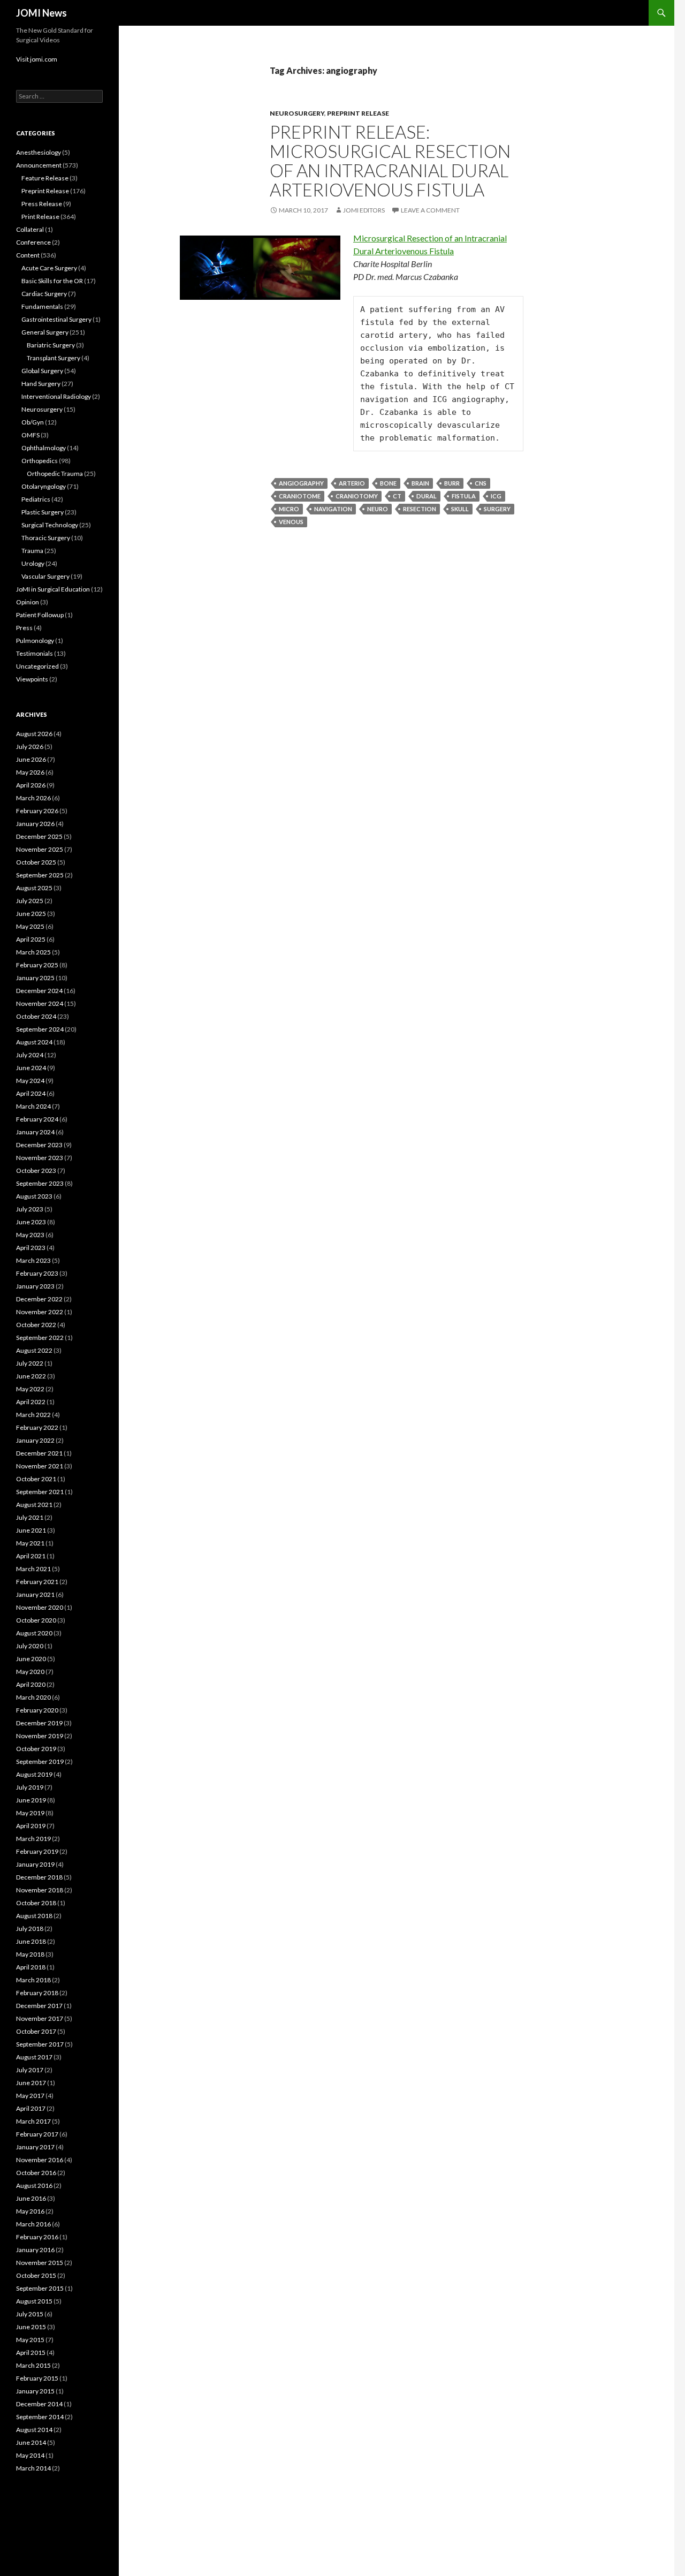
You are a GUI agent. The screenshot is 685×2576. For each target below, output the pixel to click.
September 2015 (40, 2288)
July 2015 (30, 2314)
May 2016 (30, 2211)
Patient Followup (40, 615)
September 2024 (40, 1029)
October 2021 (36, 1479)
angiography (301, 483)
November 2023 (40, 1158)
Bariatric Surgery (51, 345)
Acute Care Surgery (49, 268)
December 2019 (39, 1723)
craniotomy (357, 496)
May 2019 (30, 1813)
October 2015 (36, 2275)
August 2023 (34, 1196)
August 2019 (34, 1774)
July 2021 (30, 1517)
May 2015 (30, 2340)
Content (28, 255)
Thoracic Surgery (46, 538)
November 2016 (40, 2160)
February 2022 (37, 1427)
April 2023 (31, 1248)
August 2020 (34, 1633)
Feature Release (45, 178)
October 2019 (36, 1749)
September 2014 (40, 2417)
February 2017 (37, 2134)
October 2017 (36, 2031)
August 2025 (34, 888)
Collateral (30, 229)
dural (427, 496)
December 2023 (39, 1145)
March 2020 (33, 1697)
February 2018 (37, 1993)
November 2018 (40, 1890)
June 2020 (31, 1659)
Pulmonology (35, 641)
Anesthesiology (39, 152)
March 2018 (33, 1980)
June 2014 (31, 2442)
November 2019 (40, 1736)
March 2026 (33, 798)
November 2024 (40, 1003)
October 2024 (36, 1016)
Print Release (40, 217)
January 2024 (35, 1132)
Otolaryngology (44, 486)
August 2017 (34, 2057)
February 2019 (37, 1851)
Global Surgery (42, 371)
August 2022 (34, 1350)
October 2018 (36, 1903)
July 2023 (30, 1209)
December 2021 (39, 1453)
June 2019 (31, 1800)
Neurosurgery (297, 113)
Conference (33, 242)
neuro (378, 509)
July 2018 (30, 1929)
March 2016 (33, 2224)
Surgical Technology (50, 525)
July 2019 (30, 1787)
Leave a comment (430, 210)
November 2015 (40, 2263)
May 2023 (30, 1235)
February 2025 (37, 965)
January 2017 (35, 2147)
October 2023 (36, 1170)
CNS (481, 483)
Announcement (39, 165)
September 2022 (40, 1338)
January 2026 (35, 824)
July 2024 (30, 1055)
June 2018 (31, 1941)
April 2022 (31, 1402)
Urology (33, 563)
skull (460, 509)
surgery (497, 509)
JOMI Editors (364, 210)
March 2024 (33, 1106)
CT (397, 496)
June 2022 (31, 1376)
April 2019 (31, 1826)
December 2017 (39, 2006)
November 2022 (40, 1312)
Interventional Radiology (56, 396)
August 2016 (34, 2185)
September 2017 (40, 2044)
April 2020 (31, 1684)
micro (289, 509)
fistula (464, 496)
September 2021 (40, 1492)
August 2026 (34, 734)
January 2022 (35, 1440)
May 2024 (30, 1081)
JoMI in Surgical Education (53, 589)
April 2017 (31, 2108)
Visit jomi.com (37, 59)
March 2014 (33, 2468)
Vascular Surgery (45, 576)
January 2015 (35, 2391)
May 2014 (30, 2455)
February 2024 (37, 1119)
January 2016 (35, 2250)
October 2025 (36, 862)
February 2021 (37, 1582)
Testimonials (35, 653)
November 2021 (40, 1466)
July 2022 (30, 1363)
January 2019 (35, 1864)
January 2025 (35, 978)
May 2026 (30, 772)
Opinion (28, 602)
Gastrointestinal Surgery (56, 319)
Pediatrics (36, 499)
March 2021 (33, 1569)
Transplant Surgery (54, 358)
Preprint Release (358, 113)
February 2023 (37, 1273)
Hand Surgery (41, 384)
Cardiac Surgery (44, 294)
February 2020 (37, 1710)
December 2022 (39, 1299)
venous (291, 522)
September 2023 (40, 1183)
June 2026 (31, 759)
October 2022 (36, 1325)
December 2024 (39, 991)
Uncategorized (37, 666)
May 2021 (30, 1543)
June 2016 (31, 2198)
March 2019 (33, 1839)
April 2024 (31, 1093)
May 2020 (30, 1672)
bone (388, 483)
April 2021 (31, 1556)
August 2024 (34, 1042)
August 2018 (34, 1916)
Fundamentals (42, 306)
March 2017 (33, 2121)
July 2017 (30, 2070)
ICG (496, 496)
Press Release (42, 204)
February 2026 (37, 811)
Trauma (32, 551)
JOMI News (41, 13)
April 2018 (31, 1967)
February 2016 (37, 2237)
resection (420, 509)
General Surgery (45, 332)
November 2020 (40, 1607)
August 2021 (34, 1505)
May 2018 (30, 1954)
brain (420, 483)
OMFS (31, 435)
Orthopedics (40, 461)
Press (24, 628)
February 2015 (37, 2378)
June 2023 (31, 1222)
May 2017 (30, 2096)
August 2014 (34, 2430)
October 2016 (36, 2173)
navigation (333, 509)
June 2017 (31, 2083)
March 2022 (33, 1415)
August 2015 (34, 2301)
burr (452, 483)
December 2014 (39, 2404)
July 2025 (30, 901)
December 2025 (39, 836)
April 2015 (31, 2353)
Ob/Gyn (33, 422)
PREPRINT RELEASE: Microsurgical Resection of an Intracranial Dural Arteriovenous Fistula (390, 161)
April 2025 (31, 939)
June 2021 (31, 1530)
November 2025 (40, 849)
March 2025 (33, 952)
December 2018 (39, 1877)
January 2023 (35, 1286)
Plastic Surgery (43, 512)
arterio (352, 483)
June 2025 (31, 914)
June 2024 (31, 1068)
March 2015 (33, 2365)
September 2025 (40, 875)
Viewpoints (32, 679)
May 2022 (30, 1389)
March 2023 (33, 1260)
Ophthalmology (44, 448)
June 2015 (31, 2327)
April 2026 (31, 785)
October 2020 (36, 1620)
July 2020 (30, 1646)
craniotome (300, 496)
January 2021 (35, 1594)
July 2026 (30, 747)
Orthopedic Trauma (55, 473)
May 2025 (30, 926)
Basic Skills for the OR (52, 281)
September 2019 (40, 1761)
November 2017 (40, 2018)
